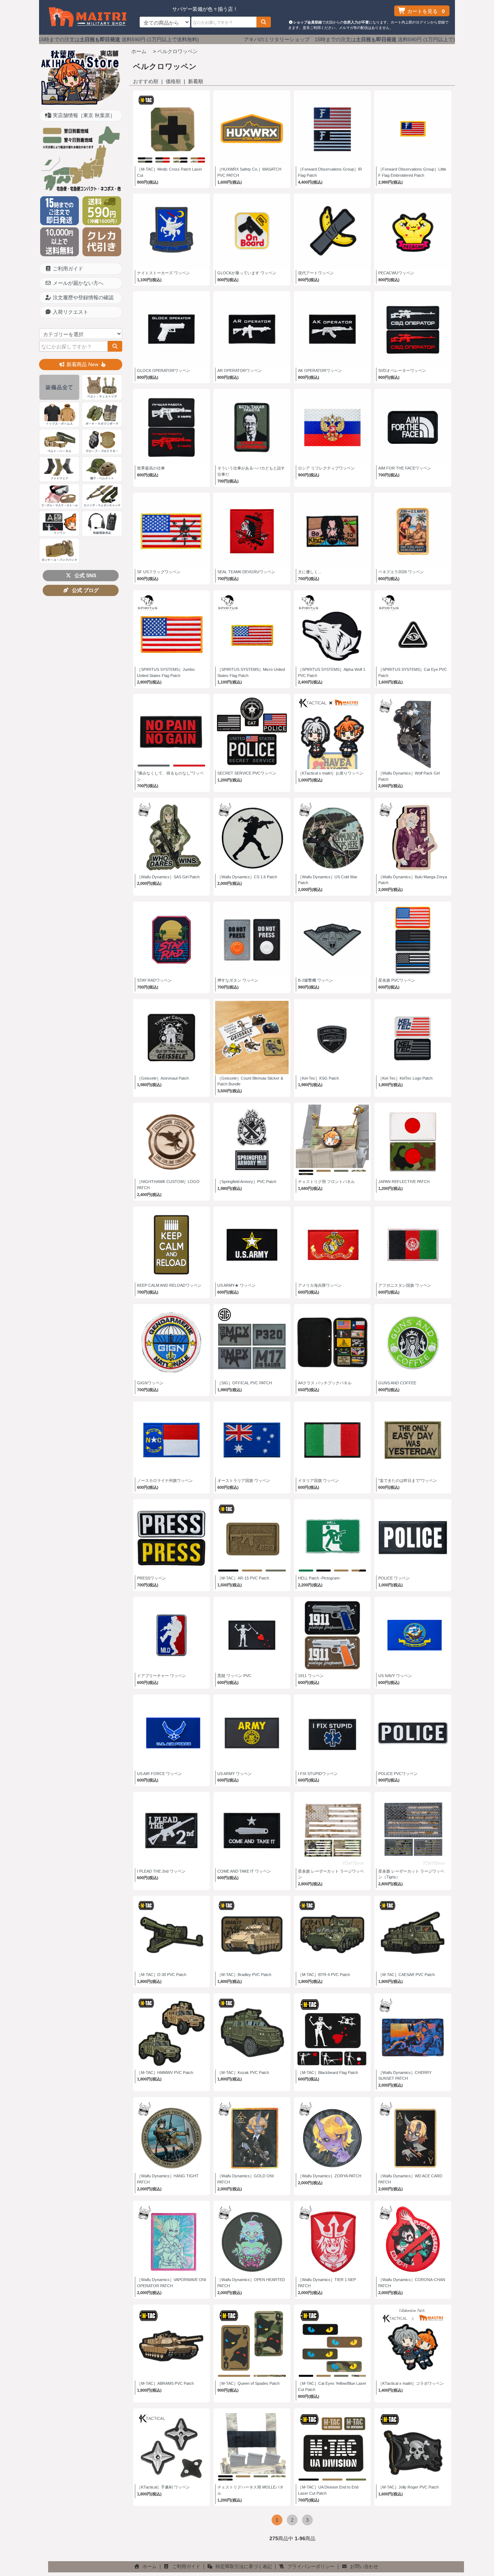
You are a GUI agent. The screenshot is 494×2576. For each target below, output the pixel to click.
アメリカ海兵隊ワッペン (320, 1285)
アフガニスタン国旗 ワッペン (405, 1285)
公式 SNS (84, 575)
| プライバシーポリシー (306, 2567)
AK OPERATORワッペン (320, 370)
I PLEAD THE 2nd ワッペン (161, 1871)
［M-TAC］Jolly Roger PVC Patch (408, 2487)
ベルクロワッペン (178, 51)
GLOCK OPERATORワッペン (164, 370)
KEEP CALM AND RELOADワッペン (169, 1285)
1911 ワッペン (311, 1676)
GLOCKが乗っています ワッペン (247, 273)
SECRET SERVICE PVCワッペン (247, 773)
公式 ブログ (84, 590)
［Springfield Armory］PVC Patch (247, 1182)
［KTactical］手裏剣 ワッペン (163, 2487)
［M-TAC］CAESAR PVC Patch (406, 1975)
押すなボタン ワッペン (238, 980)
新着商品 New (82, 364)
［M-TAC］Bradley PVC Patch (244, 1975)
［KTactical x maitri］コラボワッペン (411, 2383)
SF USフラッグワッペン (159, 572)
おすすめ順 (146, 81)
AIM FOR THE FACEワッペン (405, 468)
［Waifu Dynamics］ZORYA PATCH (330, 2176)
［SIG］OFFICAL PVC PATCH (245, 1383)
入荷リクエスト (70, 312)
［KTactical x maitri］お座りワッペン (331, 773)
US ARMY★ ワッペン (237, 1285)
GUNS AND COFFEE (397, 1383)
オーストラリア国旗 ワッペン (244, 1480)
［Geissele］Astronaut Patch (163, 1078)
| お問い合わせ (359, 2567)
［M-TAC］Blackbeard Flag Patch (328, 2073)
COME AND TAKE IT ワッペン (244, 1871)
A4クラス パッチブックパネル (325, 1383)
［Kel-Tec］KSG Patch (318, 1078)
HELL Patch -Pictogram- (319, 1578)
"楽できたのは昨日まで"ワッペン (408, 1480)
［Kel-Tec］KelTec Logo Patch (405, 1078)
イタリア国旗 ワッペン (318, 1480)
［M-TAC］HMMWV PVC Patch (165, 2073)
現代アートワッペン (316, 273)
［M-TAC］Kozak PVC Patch (243, 2073)
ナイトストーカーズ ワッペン (163, 273)
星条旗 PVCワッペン (397, 980)
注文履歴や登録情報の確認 (82, 297)
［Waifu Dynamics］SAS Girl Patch (168, 877)
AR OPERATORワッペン (240, 370)
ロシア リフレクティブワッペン (326, 468)
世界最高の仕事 (151, 468)
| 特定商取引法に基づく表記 (239, 2567)
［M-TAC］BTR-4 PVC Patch (324, 1975)
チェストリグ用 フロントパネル (326, 1182)
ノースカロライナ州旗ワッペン (165, 1480)
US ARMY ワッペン (235, 1774)
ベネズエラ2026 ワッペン (401, 572)
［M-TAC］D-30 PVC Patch (162, 1975)
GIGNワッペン (150, 1383)
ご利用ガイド (67, 269)
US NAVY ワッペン (395, 1676)
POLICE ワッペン (394, 1578)
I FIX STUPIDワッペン (318, 1774)
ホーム (139, 51)
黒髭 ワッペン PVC (234, 1676)
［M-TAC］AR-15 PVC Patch (243, 1578)
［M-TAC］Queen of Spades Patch (248, 2383)
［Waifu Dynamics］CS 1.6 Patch (247, 877)
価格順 (173, 81)
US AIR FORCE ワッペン (159, 1774)
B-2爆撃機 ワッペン (316, 980)
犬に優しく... (310, 572)
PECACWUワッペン (396, 273)
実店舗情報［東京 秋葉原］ (83, 115)
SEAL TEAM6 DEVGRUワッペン (246, 572)
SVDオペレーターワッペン (402, 370)
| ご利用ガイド (181, 2567)
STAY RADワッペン (154, 980)
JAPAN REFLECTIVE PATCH (404, 1182)
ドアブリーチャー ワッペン (161, 1676)
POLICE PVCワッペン (398, 1774)
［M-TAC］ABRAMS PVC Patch (165, 2383)
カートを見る (425, 11)
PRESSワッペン (152, 1578)
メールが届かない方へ (77, 283)
